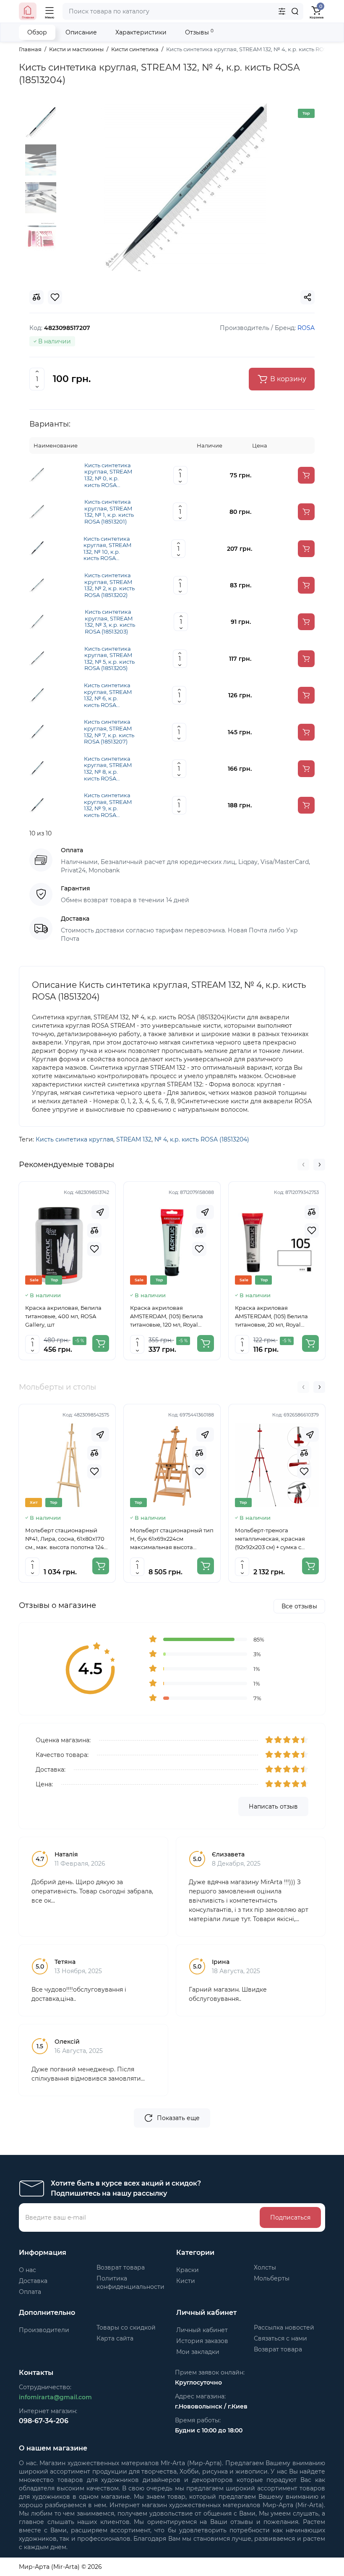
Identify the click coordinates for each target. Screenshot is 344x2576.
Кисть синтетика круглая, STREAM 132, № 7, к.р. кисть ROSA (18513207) (109, 732)
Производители (44, 2330)
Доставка (33, 2281)
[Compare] (94, 1230)
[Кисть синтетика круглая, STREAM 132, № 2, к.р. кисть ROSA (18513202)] (37, 585)
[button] (303, 1165)
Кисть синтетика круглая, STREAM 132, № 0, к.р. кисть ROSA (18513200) (108, 475)
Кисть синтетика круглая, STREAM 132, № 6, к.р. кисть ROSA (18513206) (108, 695)
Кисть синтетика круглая (74, 1139)
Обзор (37, 32)
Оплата (30, 2292)
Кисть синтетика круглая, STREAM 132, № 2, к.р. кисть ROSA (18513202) (109, 585)
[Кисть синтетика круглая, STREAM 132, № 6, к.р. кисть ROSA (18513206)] (37, 695)
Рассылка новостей (284, 2327)
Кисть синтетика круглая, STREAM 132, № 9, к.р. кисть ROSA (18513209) (108, 805)
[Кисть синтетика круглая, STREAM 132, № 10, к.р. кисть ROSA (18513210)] (37, 548)
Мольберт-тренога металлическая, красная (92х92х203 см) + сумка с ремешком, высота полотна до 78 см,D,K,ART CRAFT (274, 1539)
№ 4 (161, 1139)
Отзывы (199, 32)
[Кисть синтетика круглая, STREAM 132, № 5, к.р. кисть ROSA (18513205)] (37, 658)
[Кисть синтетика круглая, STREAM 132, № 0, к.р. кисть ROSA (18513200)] (37, 475)
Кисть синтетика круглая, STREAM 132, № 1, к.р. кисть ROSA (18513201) (109, 512)
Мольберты (272, 2278)
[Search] (295, 11)
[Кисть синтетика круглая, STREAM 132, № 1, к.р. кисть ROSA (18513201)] (37, 511)
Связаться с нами (280, 2338)
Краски (188, 2270)
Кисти (186, 2281)
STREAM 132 (134, 1139)
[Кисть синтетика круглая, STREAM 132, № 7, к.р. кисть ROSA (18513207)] (37, 731)
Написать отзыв (273, 1806)
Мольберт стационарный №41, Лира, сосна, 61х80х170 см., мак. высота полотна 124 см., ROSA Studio (65, 1539)
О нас (27, 2270)
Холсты (265, 2267)
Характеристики (141, 32)
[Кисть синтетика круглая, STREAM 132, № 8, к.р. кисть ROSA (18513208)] (37, 768)
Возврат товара (121, 2267)
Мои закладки (198, 2352)
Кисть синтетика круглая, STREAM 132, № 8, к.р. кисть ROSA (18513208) (108, 769)
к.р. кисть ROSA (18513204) (210, 1139)
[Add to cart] (306, 475)
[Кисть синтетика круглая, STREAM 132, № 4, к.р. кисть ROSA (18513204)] (185, 187)
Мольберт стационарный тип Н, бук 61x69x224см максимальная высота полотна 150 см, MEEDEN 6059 (172, 1539)
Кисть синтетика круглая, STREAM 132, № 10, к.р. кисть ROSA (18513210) (107, 549)
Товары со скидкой (126, 2327)
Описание (81, 32)
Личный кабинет (202, 2330)
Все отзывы (299, 1606)
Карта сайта (115, 2338)
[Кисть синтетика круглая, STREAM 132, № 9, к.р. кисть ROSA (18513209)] (37, 805)
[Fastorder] (100, 1212)
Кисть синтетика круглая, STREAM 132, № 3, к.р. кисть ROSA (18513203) (110, 622)
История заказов (202, 2341)
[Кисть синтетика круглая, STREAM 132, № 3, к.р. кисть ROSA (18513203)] (37, 621)
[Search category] (282, 11)
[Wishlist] (94, 1249)
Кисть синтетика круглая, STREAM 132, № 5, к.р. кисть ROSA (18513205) (109, 659)
